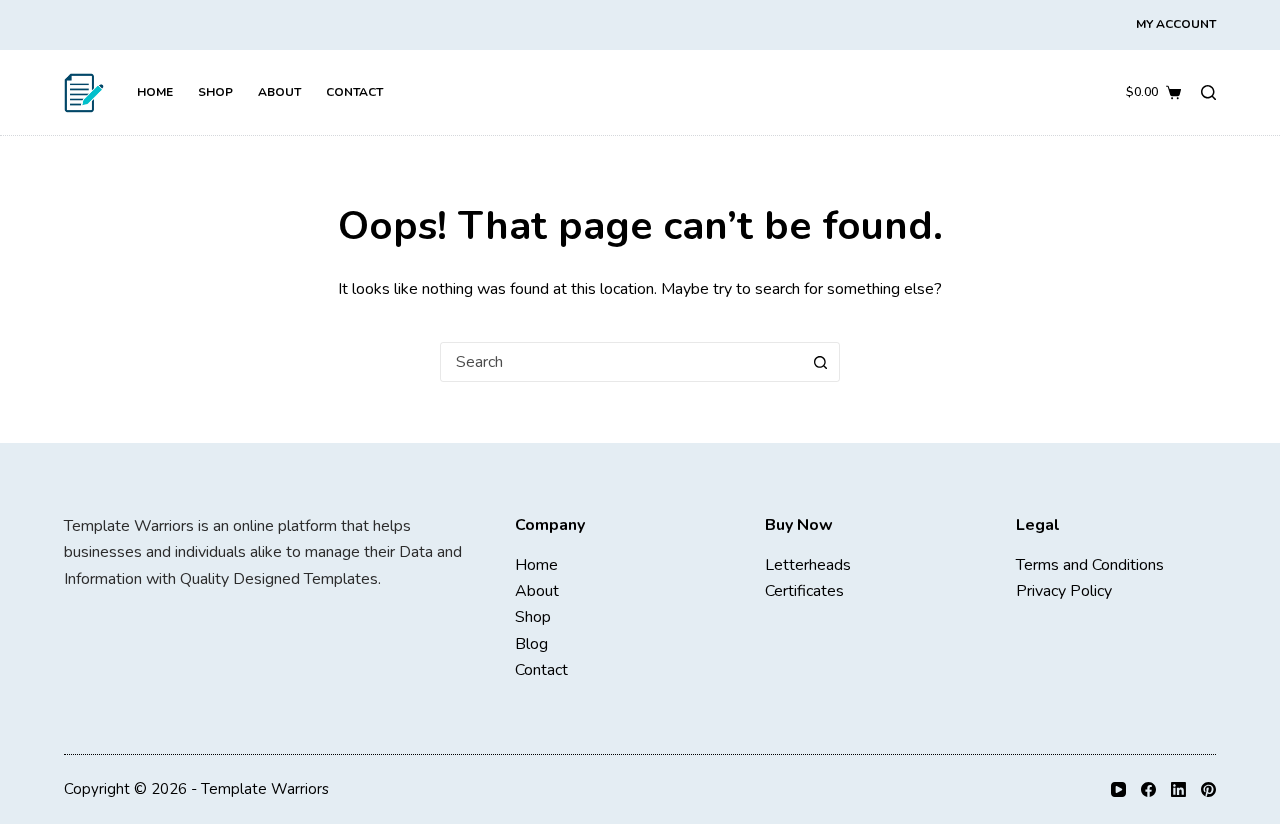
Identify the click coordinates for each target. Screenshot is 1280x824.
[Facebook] (1148, 789)
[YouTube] (1118, 789)
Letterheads (808, 565)
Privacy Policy (1064, 591)
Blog (531, 644)
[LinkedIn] (1178, 789)
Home (155, 92)
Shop (215, 92)
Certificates (804, 591)
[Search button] (820, 362)
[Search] (1208, 92)
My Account (1176, 24)
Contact (354, 92)
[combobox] (621, 362)
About (279, 92)
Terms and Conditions (1090, 565)
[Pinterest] (1208, 789)
